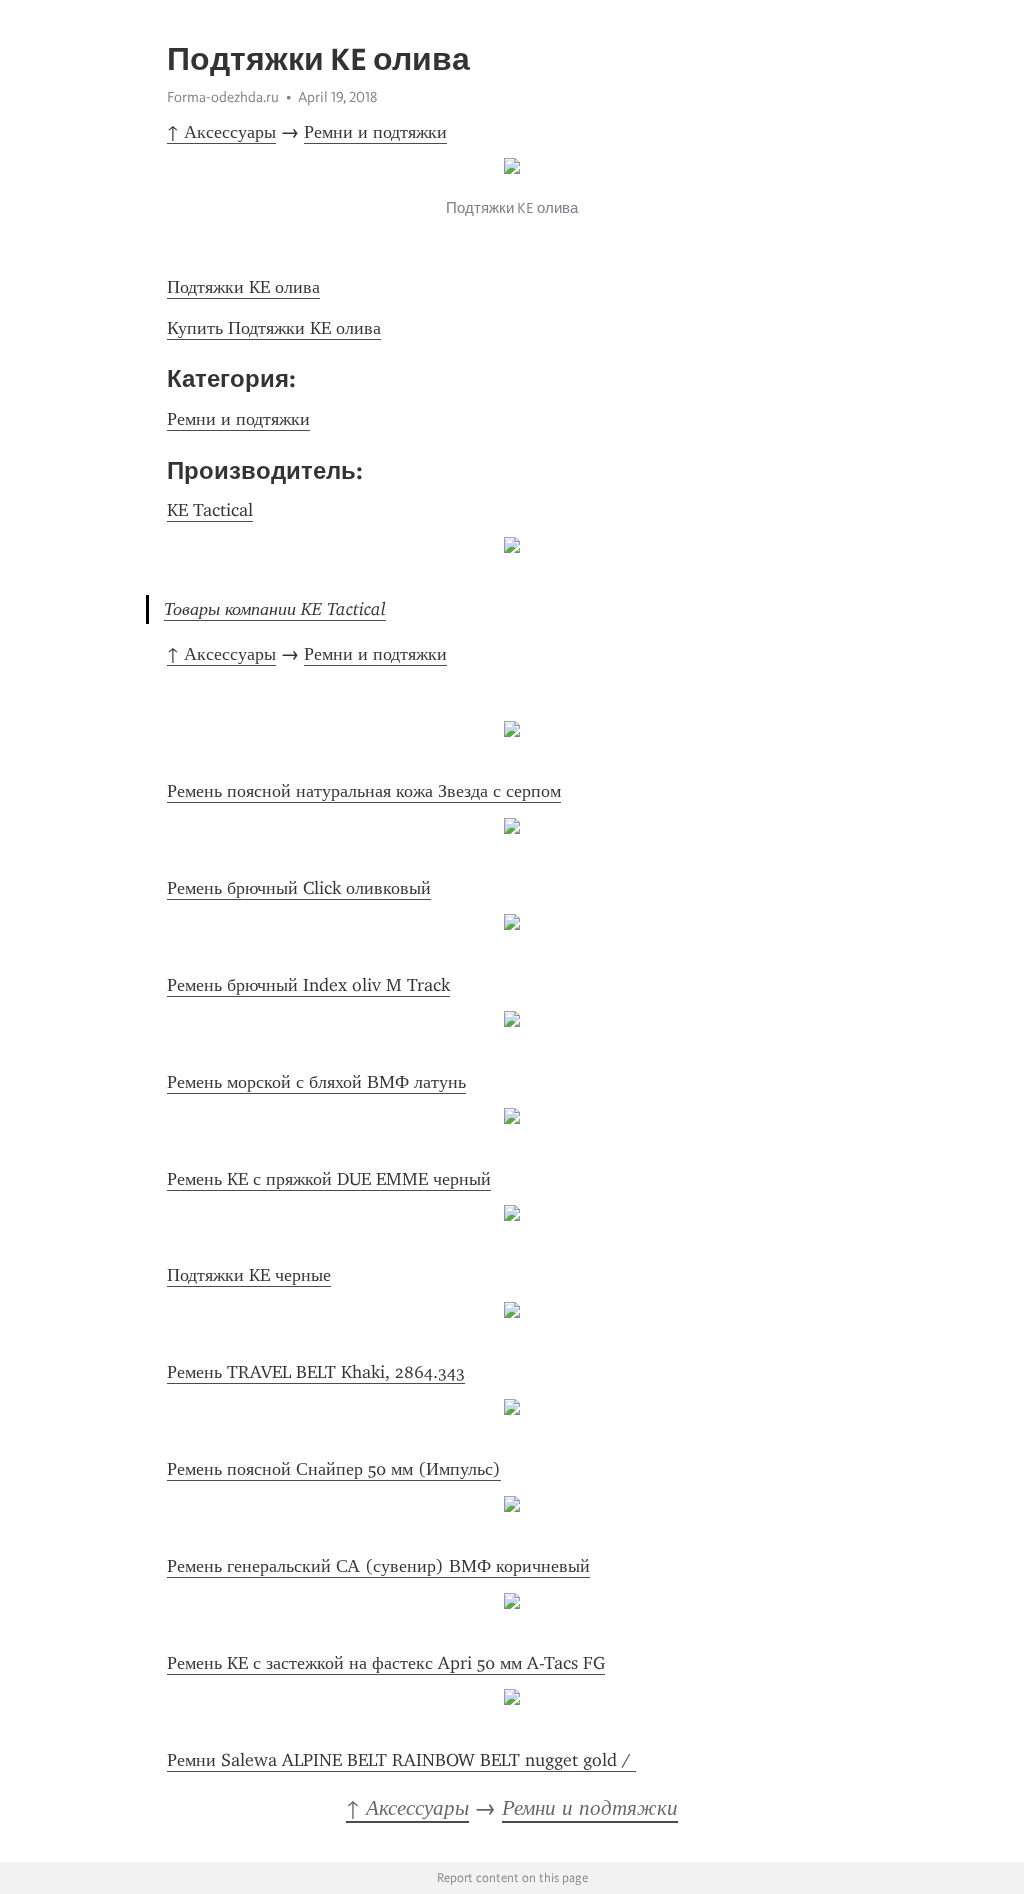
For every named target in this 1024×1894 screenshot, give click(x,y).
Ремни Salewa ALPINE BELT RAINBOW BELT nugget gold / (401, 1760)
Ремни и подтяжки (375, 132)
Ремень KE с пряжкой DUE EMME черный (329, 1179)
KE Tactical (210, 510)
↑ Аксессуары (221, 132)
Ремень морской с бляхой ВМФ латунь (316, 1082)
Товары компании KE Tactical (275, 609)
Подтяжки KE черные (249, 1275)
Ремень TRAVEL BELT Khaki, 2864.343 (316, 1372)
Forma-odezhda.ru (223, 97)
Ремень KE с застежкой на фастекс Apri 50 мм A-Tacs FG (386, 1663)
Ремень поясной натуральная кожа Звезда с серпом (364, 791)
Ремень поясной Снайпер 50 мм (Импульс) (334, 1469)
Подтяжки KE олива (243, 287)
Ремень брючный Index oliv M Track (308, 985)
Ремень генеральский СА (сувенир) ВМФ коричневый (378, 1566)
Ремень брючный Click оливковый (299, 888)
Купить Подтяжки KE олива (274, 328)
